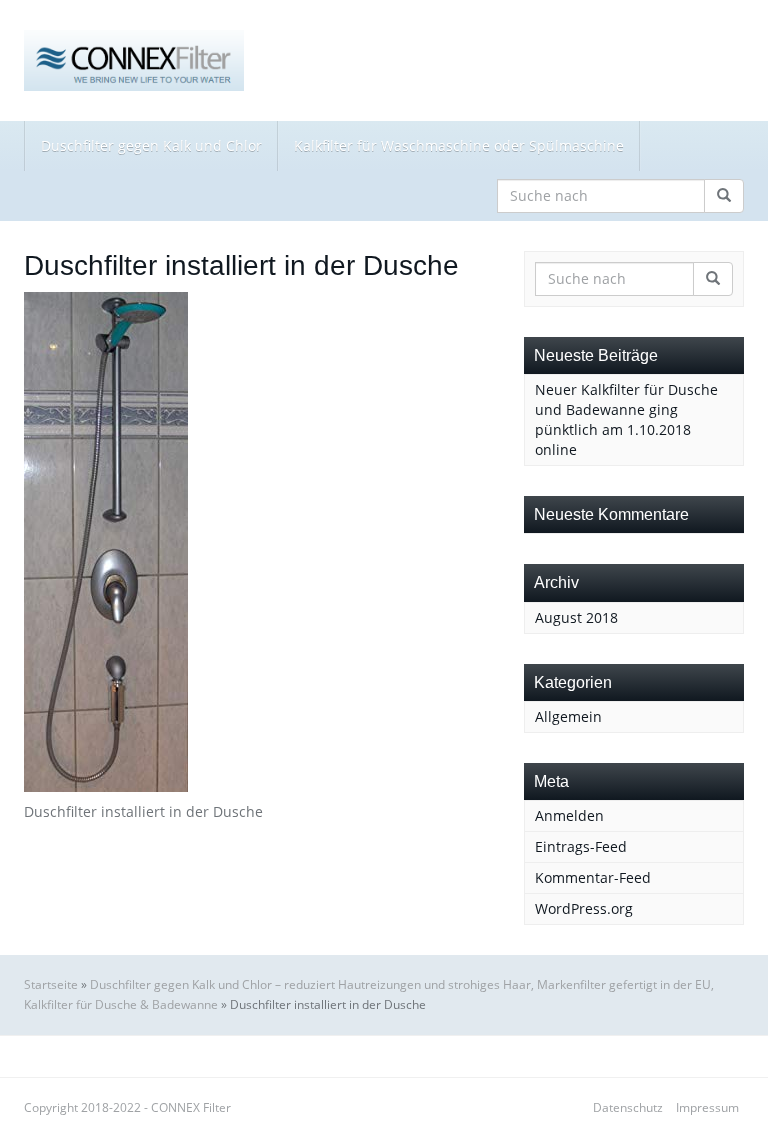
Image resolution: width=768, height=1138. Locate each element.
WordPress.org (584, 908)
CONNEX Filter (191, 1107)
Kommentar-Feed (593, 877)
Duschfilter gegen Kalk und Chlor (151, 145)
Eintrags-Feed (581, 846)
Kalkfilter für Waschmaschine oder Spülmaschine (459, 145)
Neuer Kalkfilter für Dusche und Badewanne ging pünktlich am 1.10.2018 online (626, 419)
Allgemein (568, 716)
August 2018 (576, 617)
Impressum (707, 1107)
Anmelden (569, 815)
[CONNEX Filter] (134, 60)
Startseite (51, 984)
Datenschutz (628, 1107)
